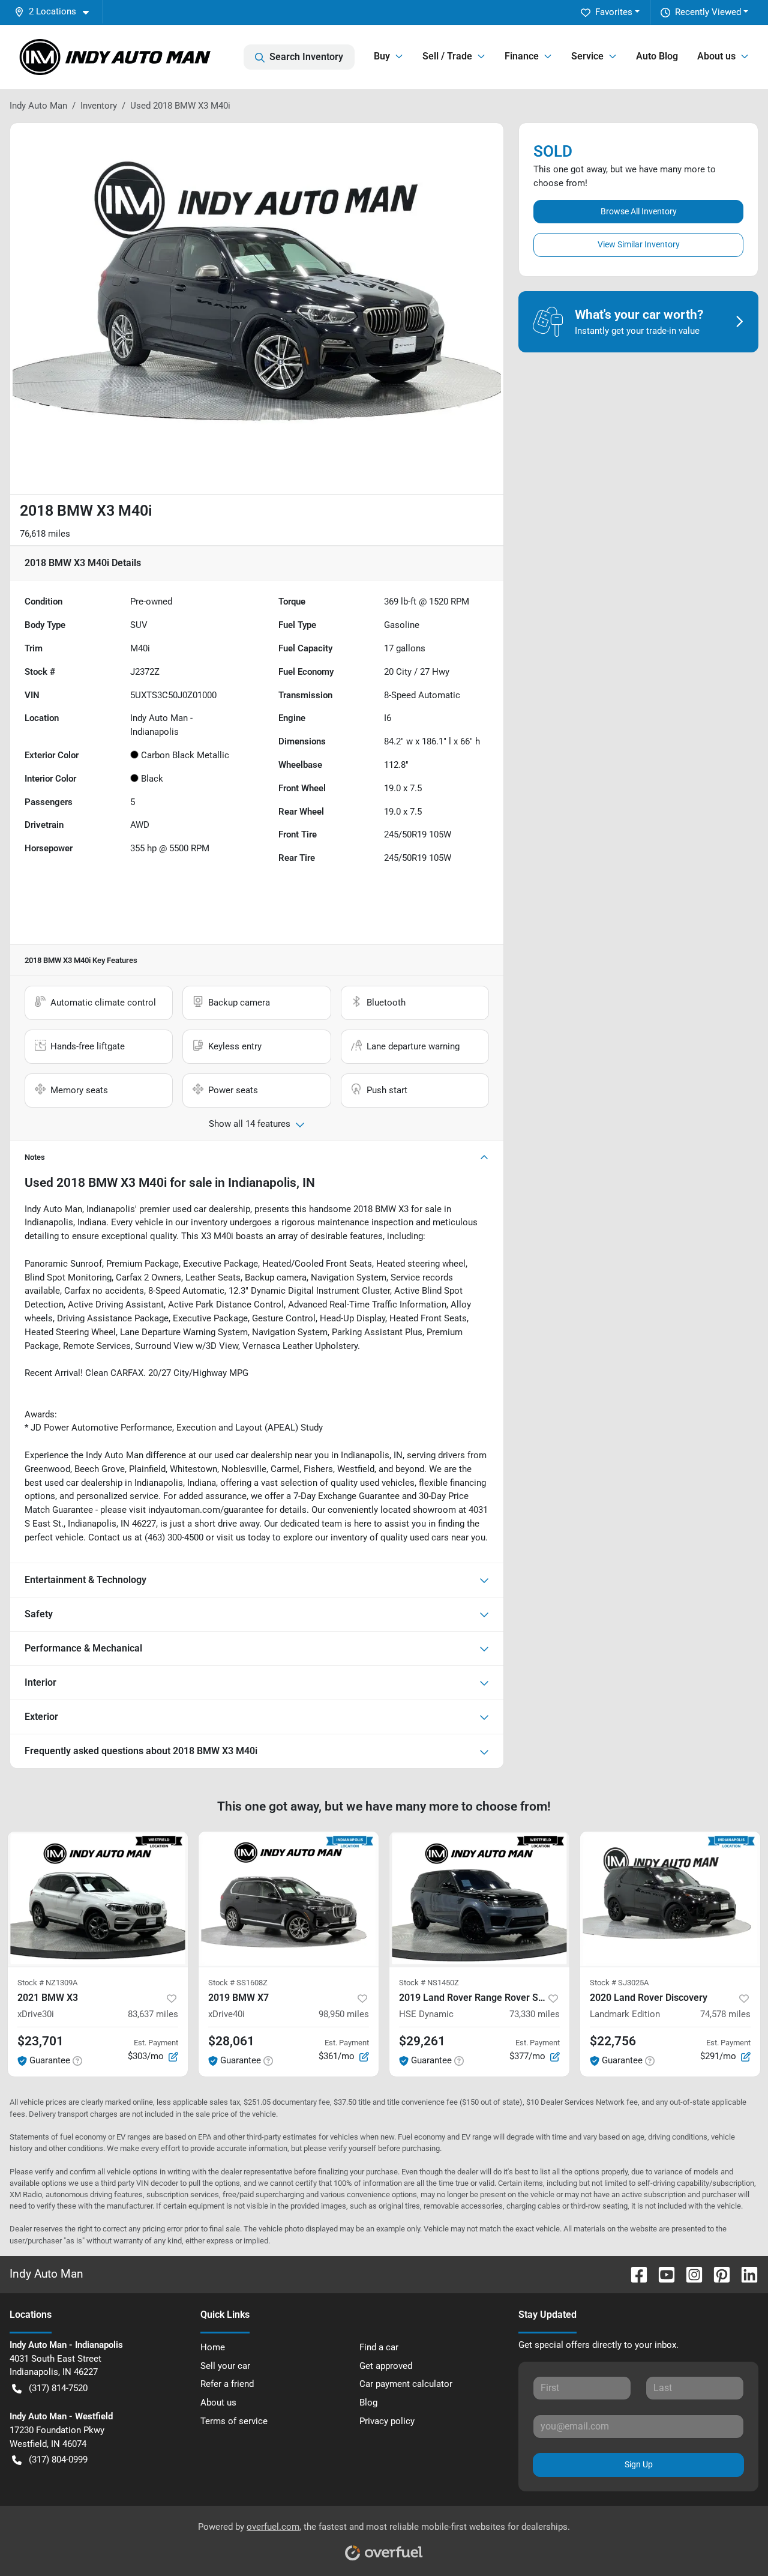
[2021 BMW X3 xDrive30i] (98, 1899)
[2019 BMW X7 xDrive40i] (289, 1899)
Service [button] (587, 56)
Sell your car (225, 2366)
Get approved (386, 2366)
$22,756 (613, 2041)
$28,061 (231, 2041)
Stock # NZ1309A (47, 1983)
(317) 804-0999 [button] (58, 2460)
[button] (56, 12)
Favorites (614, 12)
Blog (368, 2403)
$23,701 (40, 2041)
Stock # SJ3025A (619, 1983)
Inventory (99, 106)
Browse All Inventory (639, 211)
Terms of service (234, 2421)
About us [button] (716, 56)
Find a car (379, 2347)
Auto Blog (657, 56)
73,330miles (535, 2014)
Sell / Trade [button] (447, 56)
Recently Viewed (708, 12)
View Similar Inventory (639, 244)
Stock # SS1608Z (238, 1983)
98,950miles (344, 2014)
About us (218, 2403)
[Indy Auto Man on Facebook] (634, 2274)
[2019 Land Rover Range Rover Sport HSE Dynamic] (479, 1899)
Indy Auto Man (38, 106)
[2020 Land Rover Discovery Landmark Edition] (670, 1899)
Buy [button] (382, 56)
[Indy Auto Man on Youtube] (662, 2274)
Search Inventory (306, 57)
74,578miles (725, 2014)
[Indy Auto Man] (115, 57)
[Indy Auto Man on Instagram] (689, 2274)
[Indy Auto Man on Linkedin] (745, 2274)
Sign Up (639, 2464)
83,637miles (153, 2014)
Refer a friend (227, 2384)
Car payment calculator (406, 2384)
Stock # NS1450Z (429, 1983)
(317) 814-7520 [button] (58, 2388)
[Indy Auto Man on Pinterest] (717, 2274)
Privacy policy (387, 2421)
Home (213, 2347)
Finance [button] (522, 56)
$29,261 (422, 2041)
